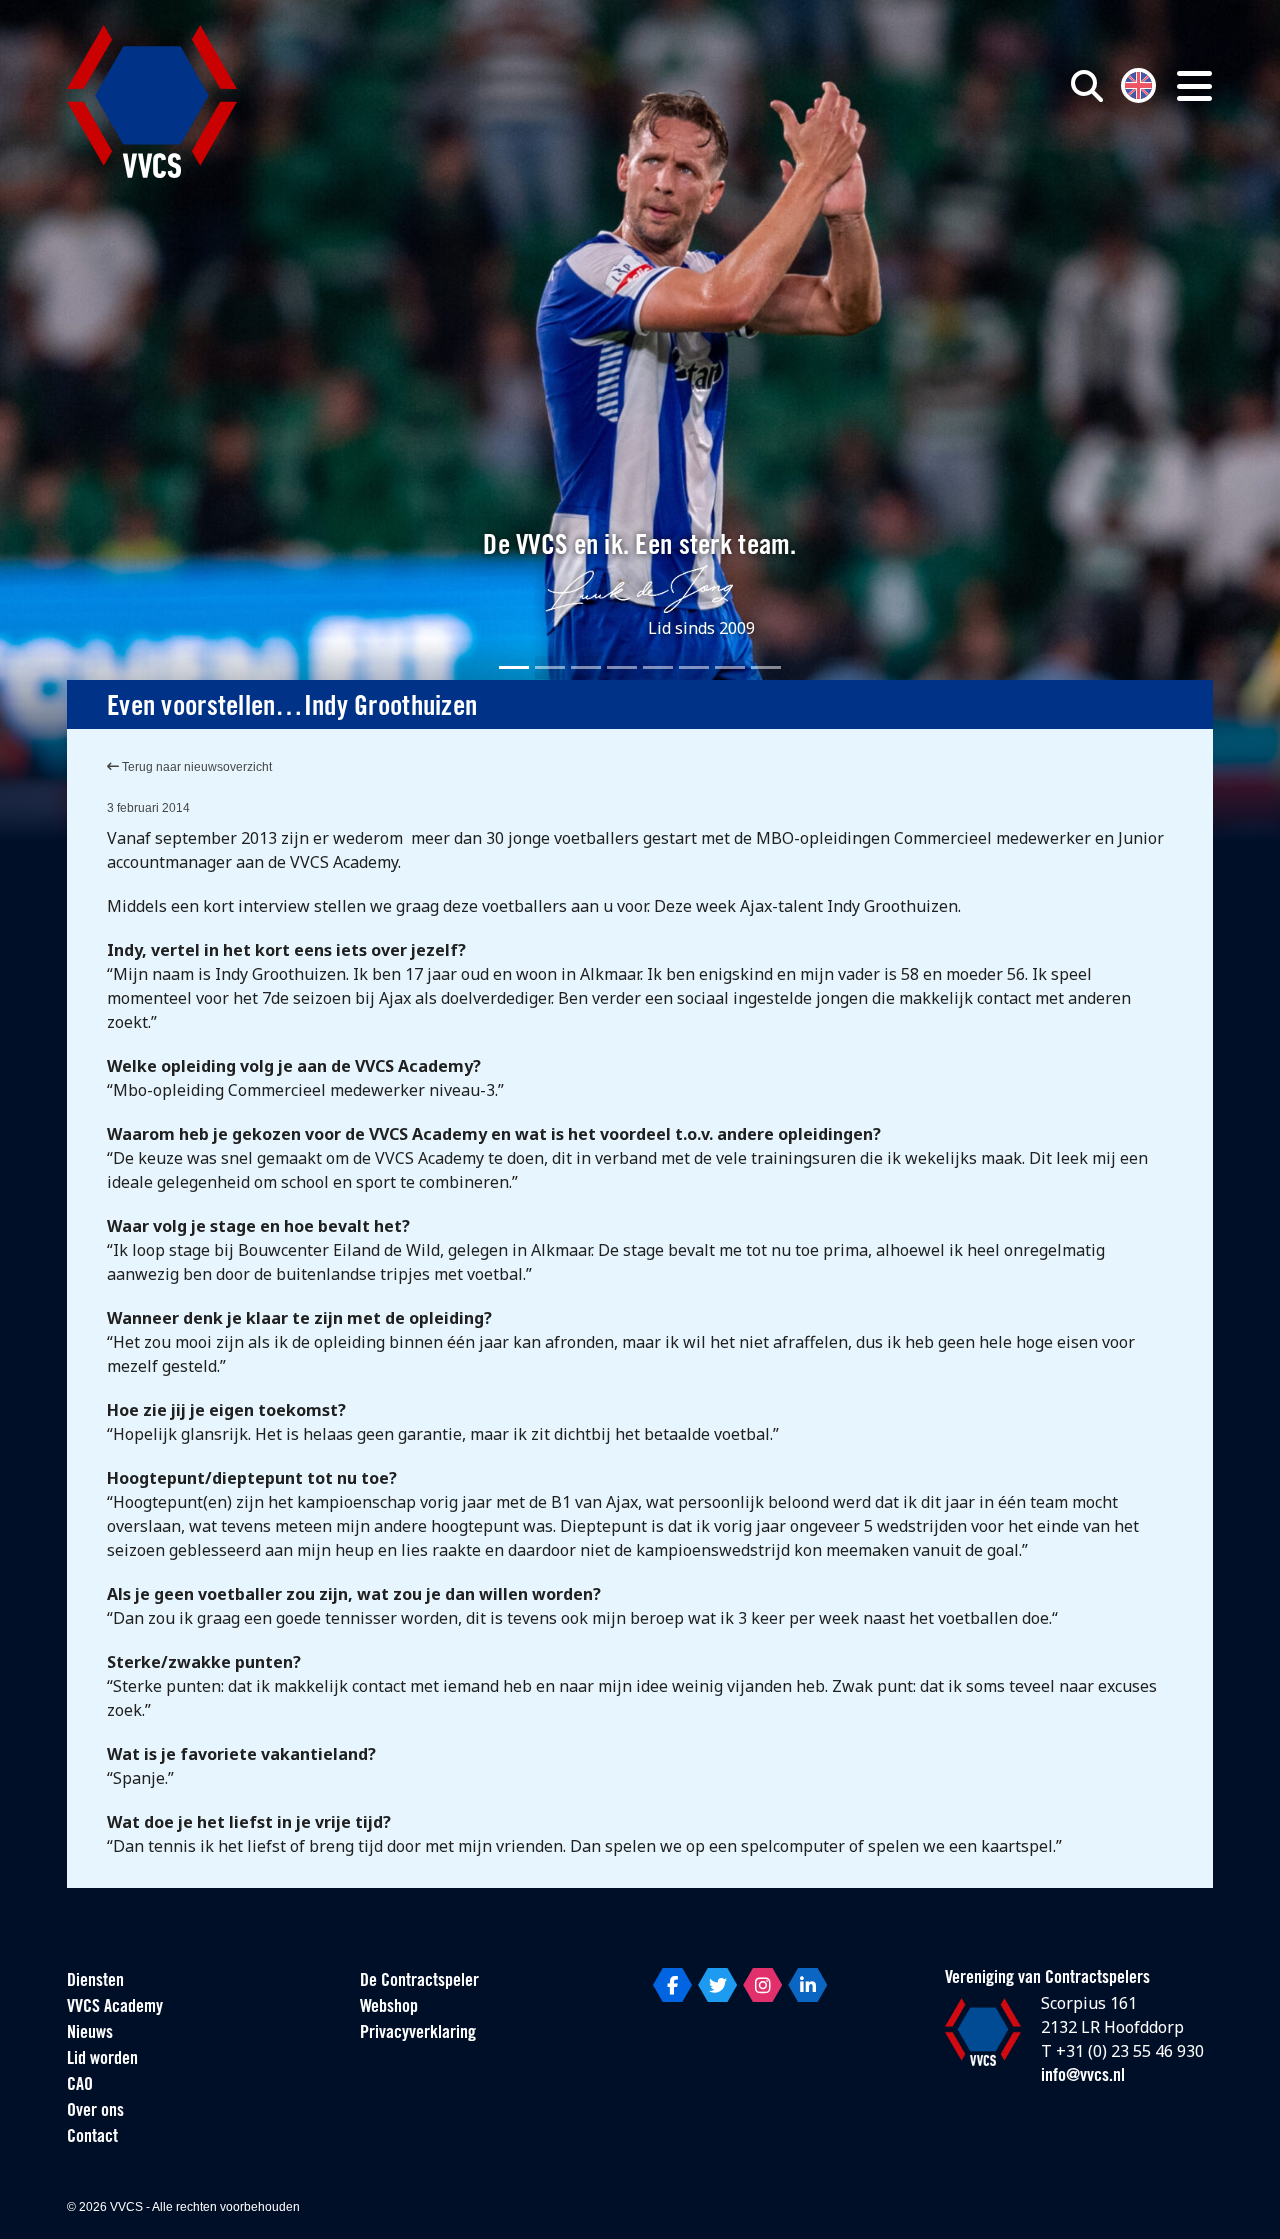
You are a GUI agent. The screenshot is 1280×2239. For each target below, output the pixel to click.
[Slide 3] (586, 667)
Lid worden (102, 2060)
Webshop (389, 2008)
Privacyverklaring (418, 2034)
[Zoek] (1087, 86)
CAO (80, 2086)
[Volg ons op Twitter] (717, 1985)
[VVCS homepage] (152, 101)
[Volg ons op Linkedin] (807, 1985)
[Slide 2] (550, 667)
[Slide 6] (694, 667)
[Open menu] (1194, 86)
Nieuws (90, 2034)
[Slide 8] (766, 667)
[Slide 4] (622, 667)
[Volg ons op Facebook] (672, 1985)
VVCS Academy (115, 2008)
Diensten (95, 1982)
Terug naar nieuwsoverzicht (195, 767)
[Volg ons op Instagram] (762, 1985)
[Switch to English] (1138, 83)
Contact (92, 2138)
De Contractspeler (419, 1982)
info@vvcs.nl (1083, 2077)
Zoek (858, 177)
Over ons (95, 2112)
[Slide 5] (658, 667)
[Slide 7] (730, 667)
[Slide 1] (514, 667)
